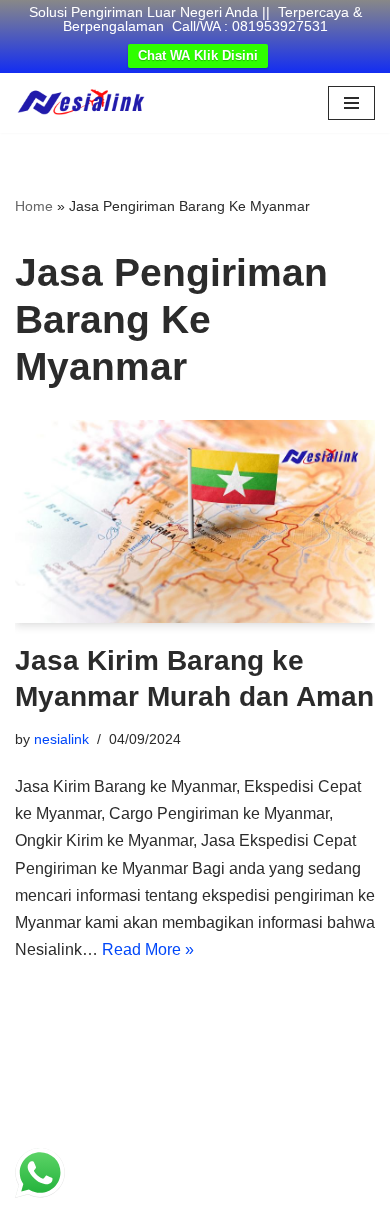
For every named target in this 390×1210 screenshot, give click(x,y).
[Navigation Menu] (351, 103)
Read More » (148, 949)
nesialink (61, 739)
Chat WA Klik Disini (198, 55)
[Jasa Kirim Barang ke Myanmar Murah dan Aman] (195, 521)
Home (34, 206)
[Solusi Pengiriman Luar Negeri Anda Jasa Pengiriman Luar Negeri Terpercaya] (81, 103)
